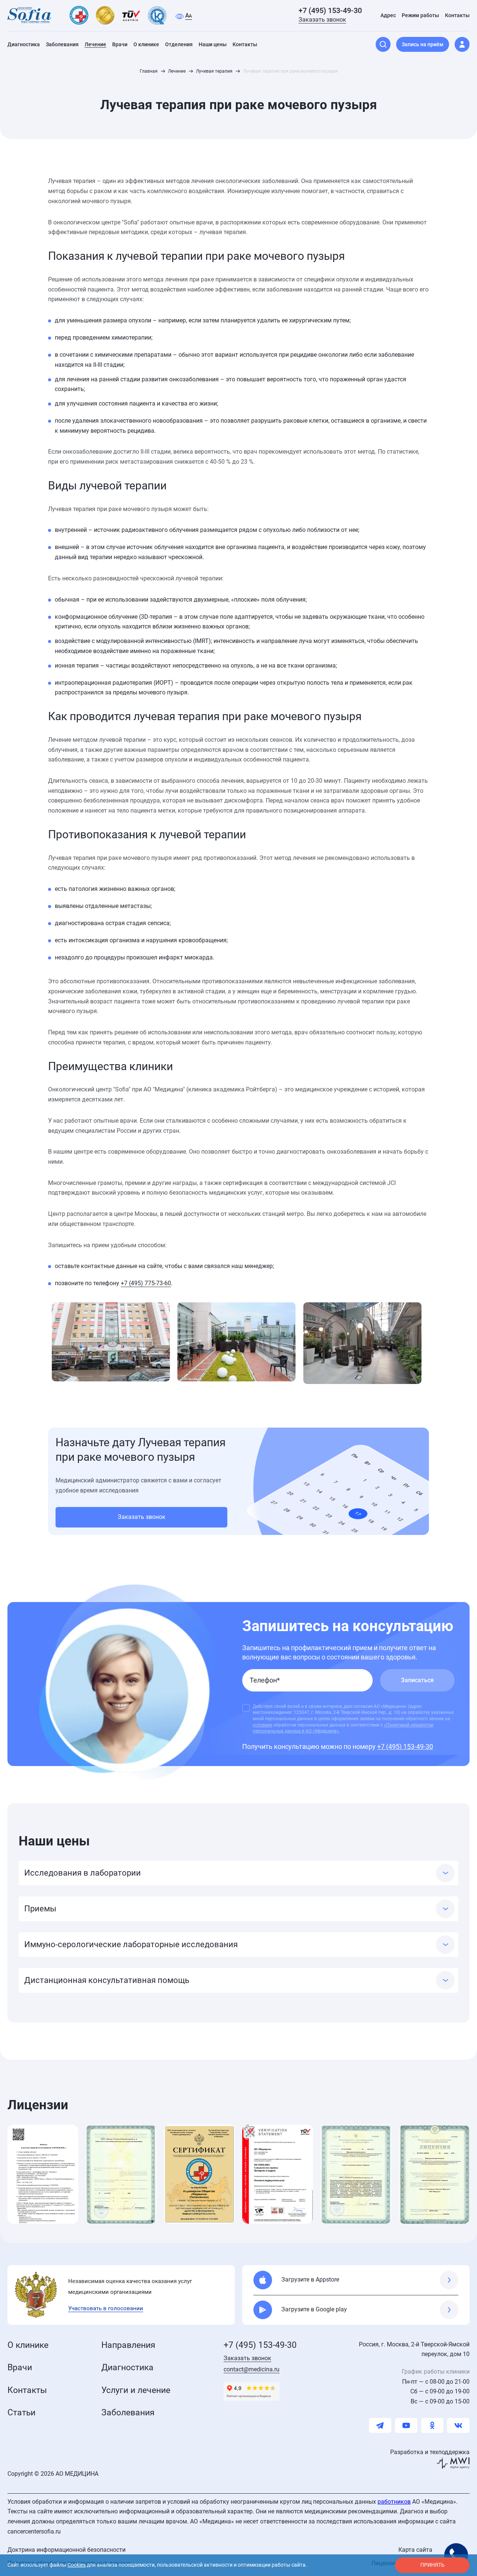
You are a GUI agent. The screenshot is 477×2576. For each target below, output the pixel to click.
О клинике (28, 2345)
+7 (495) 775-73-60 (146, 1283)
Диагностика (127, 2367)
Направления (128, 2345)
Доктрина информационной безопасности (67, 2550)
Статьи (21, 2413)
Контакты (27, 2390)
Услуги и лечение (136, 2390)
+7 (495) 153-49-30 (330, 10)
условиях (263, 1725)
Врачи (20, 2367)
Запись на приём (423, 44)
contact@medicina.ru (252, 2369)
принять (432, 2565)
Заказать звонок (322, 20)
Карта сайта (415, 2550)
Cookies (77, 2565)
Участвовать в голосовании (106, 2308)
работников (394, 2502)
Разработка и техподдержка (430, 2452)
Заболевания (128, 2413)
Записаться (417, 1680)
